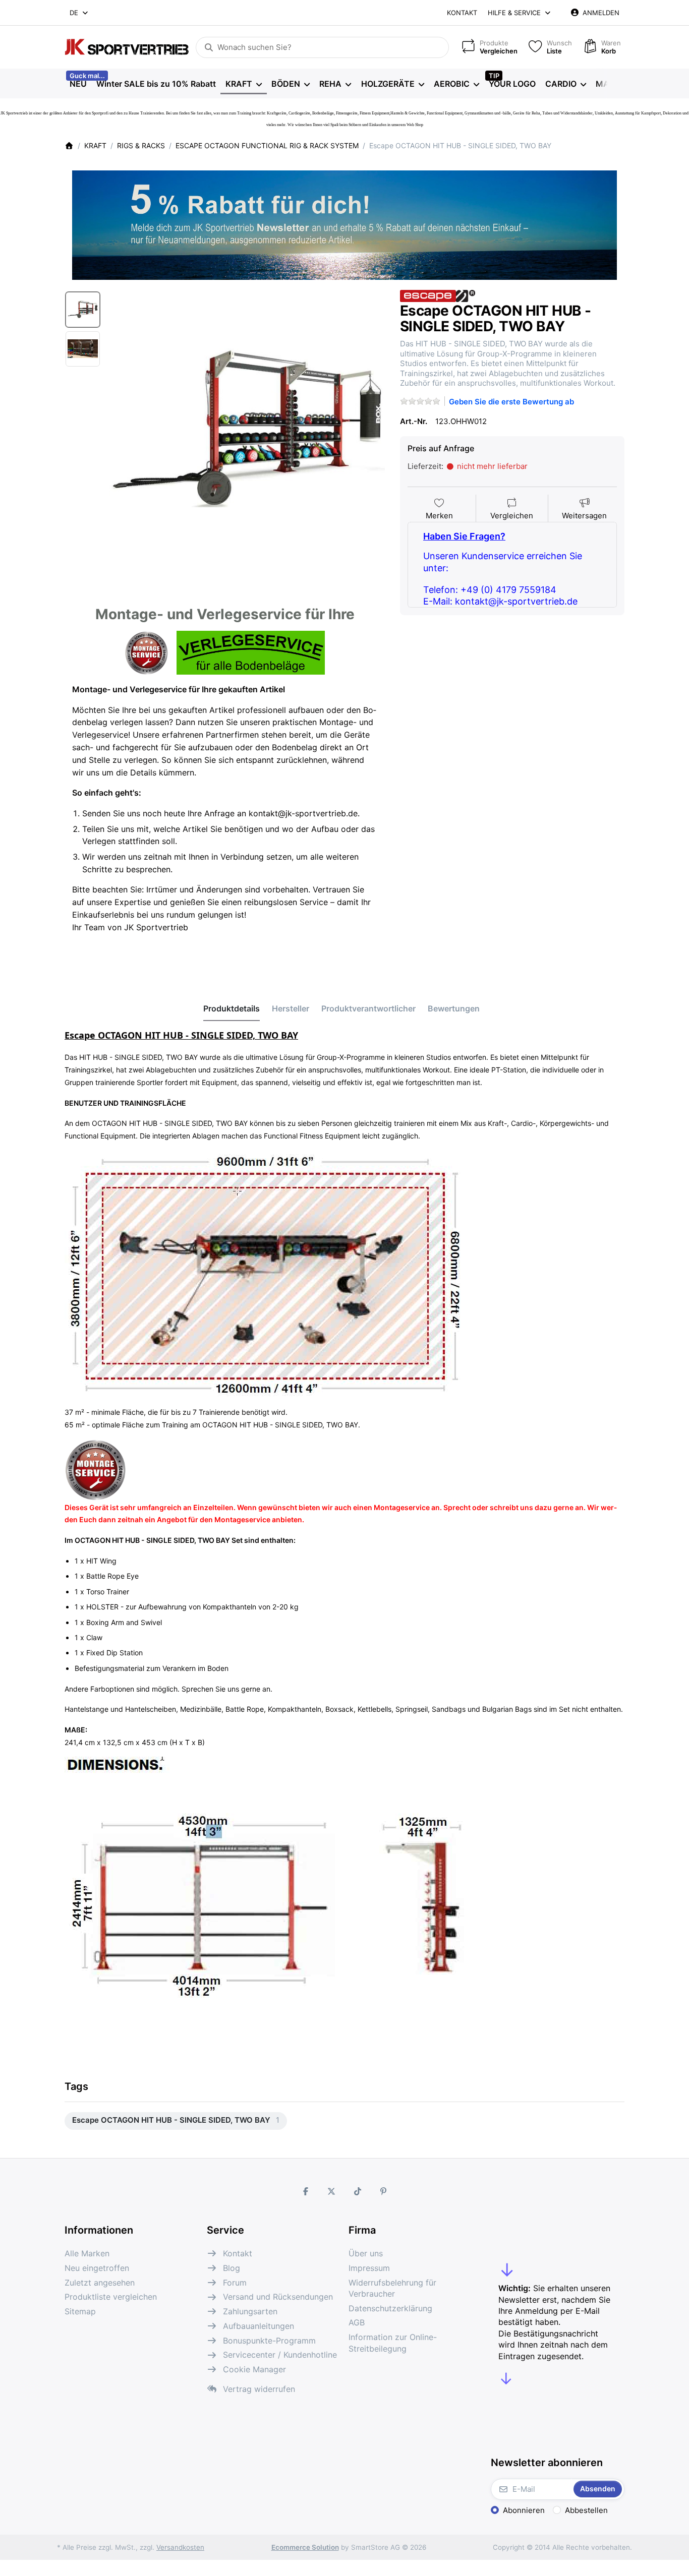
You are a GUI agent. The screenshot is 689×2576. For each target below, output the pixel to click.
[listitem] (247, 428)
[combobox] (79, 13)
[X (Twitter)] (331, 2191)
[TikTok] (358, 2191)
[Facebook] (306, 2191)
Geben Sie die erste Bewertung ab (511, 402)
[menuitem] (78, 84)
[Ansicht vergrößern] (247, 428)
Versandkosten (180, 2547)
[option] (83, 310)
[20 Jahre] (344, 222)
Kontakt (462, 13)
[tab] (232, 1009)
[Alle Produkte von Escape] (438, 295)
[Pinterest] (384, 2191)
